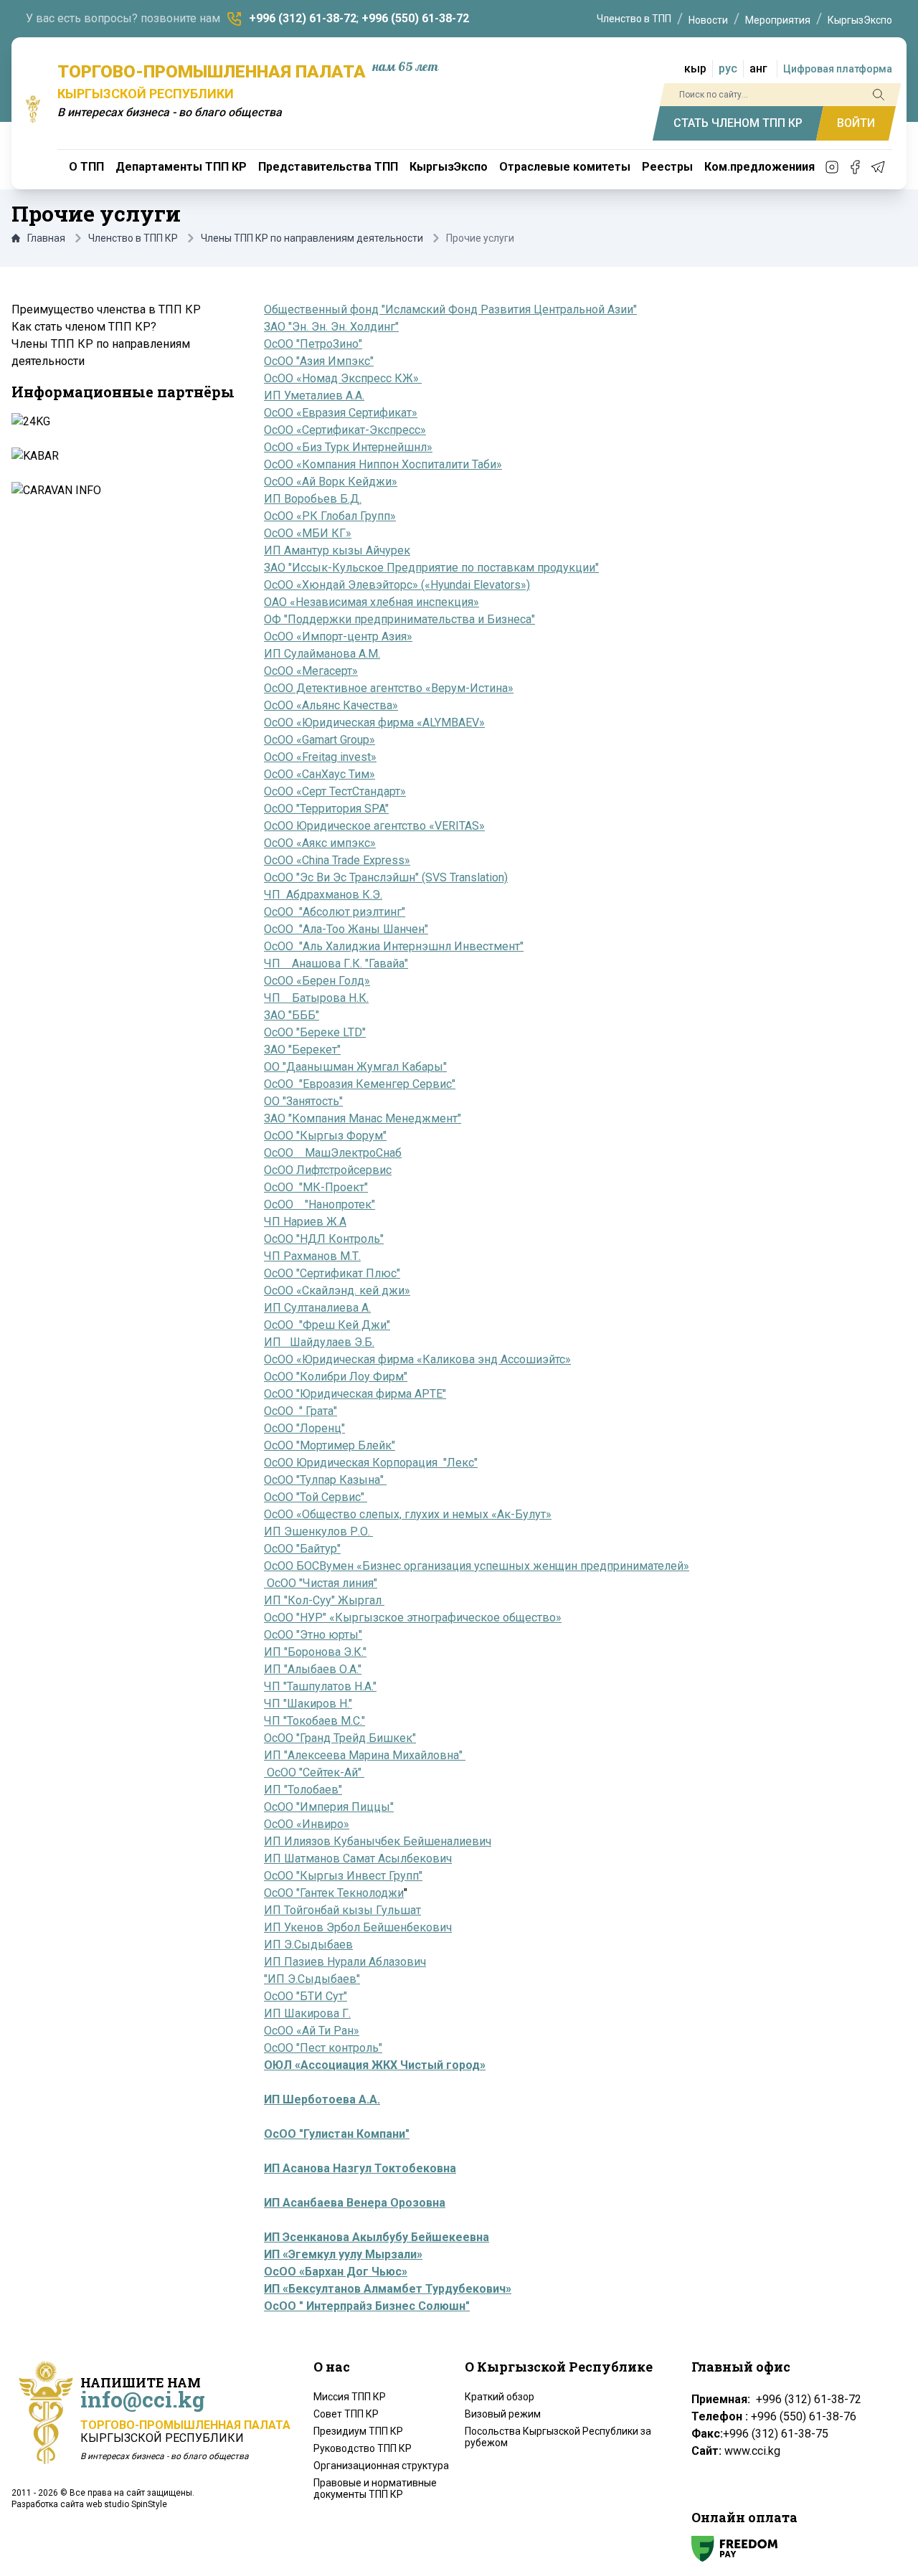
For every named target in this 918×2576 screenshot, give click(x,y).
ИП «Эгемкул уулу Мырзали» (343, 2254)
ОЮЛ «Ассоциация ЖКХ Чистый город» (375, 2065)
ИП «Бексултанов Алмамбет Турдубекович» (388, 2289)
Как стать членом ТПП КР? (84, 327)
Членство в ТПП (634, 19)
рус (728, 68)
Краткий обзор (500, 2397)
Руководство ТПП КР (363, 2448)
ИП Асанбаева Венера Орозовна (355, 2203)
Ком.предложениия (760, 167)
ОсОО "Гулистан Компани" (337, 2134)
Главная (46, 238)
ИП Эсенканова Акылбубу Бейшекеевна (377, 2237)
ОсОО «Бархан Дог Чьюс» (336, 2272)
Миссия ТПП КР (350, 2397)
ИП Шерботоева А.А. (322, 2099)
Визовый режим (503, 2414)
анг (758, 68)
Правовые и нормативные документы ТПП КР (375, 2489)
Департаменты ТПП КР (181, 167)
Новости (708, 20)
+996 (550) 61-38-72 (415, 18)
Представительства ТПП (328, 167)
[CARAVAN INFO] (122, 491)
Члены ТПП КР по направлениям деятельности (312, 238)
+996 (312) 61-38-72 (303, 18)
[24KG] (122, 422)
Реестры (667, 167)
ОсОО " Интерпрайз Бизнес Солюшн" (367, 2306)
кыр (695, 68)
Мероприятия (778, 20)
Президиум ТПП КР (358, 2431)
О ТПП (86, 167)
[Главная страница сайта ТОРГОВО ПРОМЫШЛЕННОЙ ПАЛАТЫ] (33, 109)
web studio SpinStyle (127, 2504)
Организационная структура (381, 2466)
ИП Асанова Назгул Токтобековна (360, 2168)
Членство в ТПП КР (133, 238)
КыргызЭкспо (860, 20)
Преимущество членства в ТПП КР (106, 309)
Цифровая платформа (838, 69)
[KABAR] (122, 456)
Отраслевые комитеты (565, 167)
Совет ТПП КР (346, 2414)
